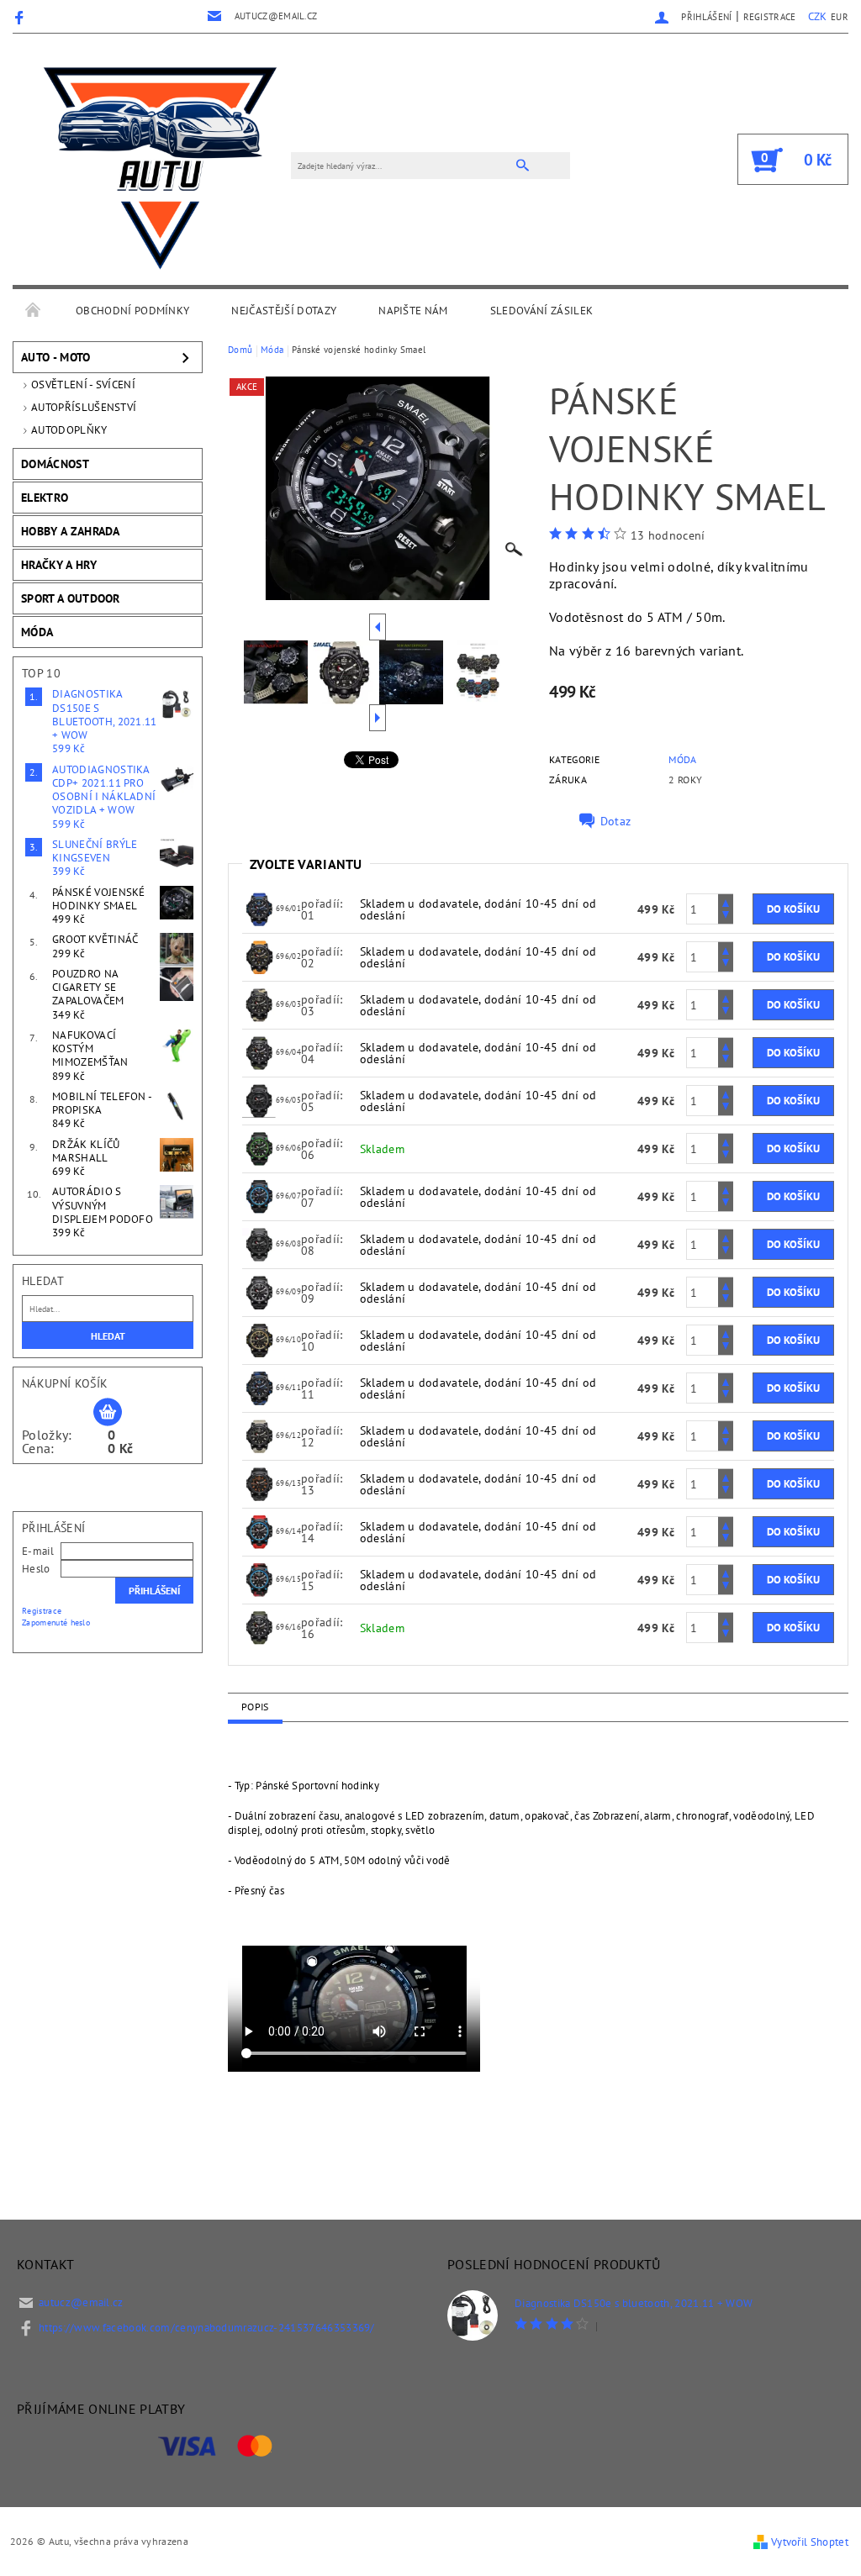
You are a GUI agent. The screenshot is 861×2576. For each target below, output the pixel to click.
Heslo (36, 1569)
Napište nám (413, 311)
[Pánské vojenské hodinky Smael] (259, 908)
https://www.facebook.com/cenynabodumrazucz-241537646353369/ (207, 2328)
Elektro (45, 498)
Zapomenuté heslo (56, 1623)
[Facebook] (21, 17)
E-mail (38, 1551)
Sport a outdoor (71, 598)
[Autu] (160, 168)
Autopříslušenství (84, 407)
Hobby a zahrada (71, 531)
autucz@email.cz (81, 2302)
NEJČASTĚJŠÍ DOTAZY (284, 311)
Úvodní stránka (34, 311)
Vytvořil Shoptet (810, 2542)
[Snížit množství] (726, 917)
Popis (255, 1707)
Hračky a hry (59, 565)
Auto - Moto (56, 357)
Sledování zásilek (541, 311)
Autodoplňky (69, 430)
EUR (840, 17)
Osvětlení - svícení (83, 385)
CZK (818, 16)
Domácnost (55, 464)
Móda (37, 632)
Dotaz (616, 821)
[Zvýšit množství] (726, 901)
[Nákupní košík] (108, 1413)
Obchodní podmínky (132, 311)
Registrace (770, 17)
